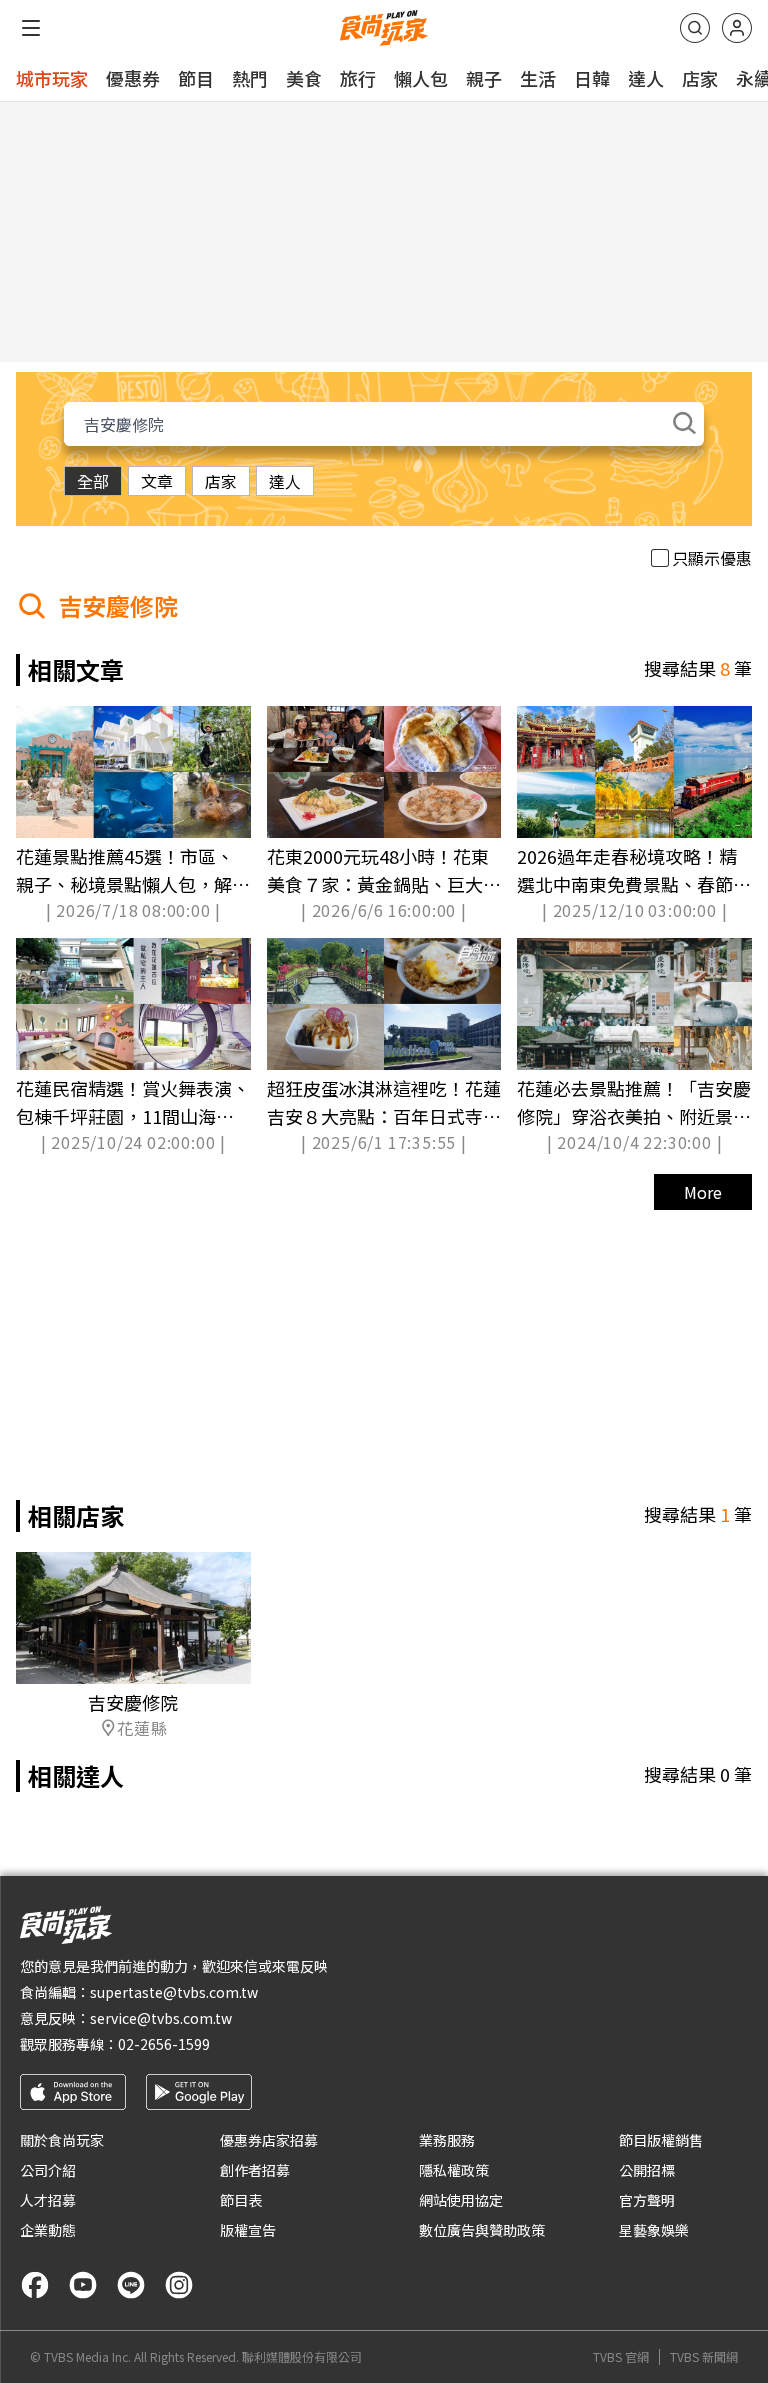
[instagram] (179, 2285)
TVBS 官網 (621, 2357)
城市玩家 (52, 78)
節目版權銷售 (661, 2140)
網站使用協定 (461, 2200)
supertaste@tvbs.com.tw (174, 1992)
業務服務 (447, 2140)
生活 (538, 78)
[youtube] (83, 2285)
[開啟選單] (31, 28)
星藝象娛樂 (654, 2230)
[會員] (737, 28)
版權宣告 (248, 2230)
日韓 (592, 78)
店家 (700, 78)
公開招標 (647, 2170)
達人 (646, 78)
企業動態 (48, 2230)
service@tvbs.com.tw (161, 2018)
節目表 (241, 2200)
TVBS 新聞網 (704, 2357)
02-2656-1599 (164, 2044)
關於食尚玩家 (62, 2140)
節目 (196, 78)
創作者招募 (255, 2170)
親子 (484, 78)
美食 (304, 78)
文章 (157, 481)
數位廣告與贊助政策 (482, 2230)
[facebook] (35, 2285)
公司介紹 (48, 2170)
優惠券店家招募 (269, 2140)
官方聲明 (647, 2200)
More (703, 1192)
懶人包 (421, 78)
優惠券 (133, 78)
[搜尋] (695, 28)
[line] (131, 2285)
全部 (93, 481)
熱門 (250, 78)
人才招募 (48, 2200)
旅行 (358, 78)
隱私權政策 (454, 2170)
